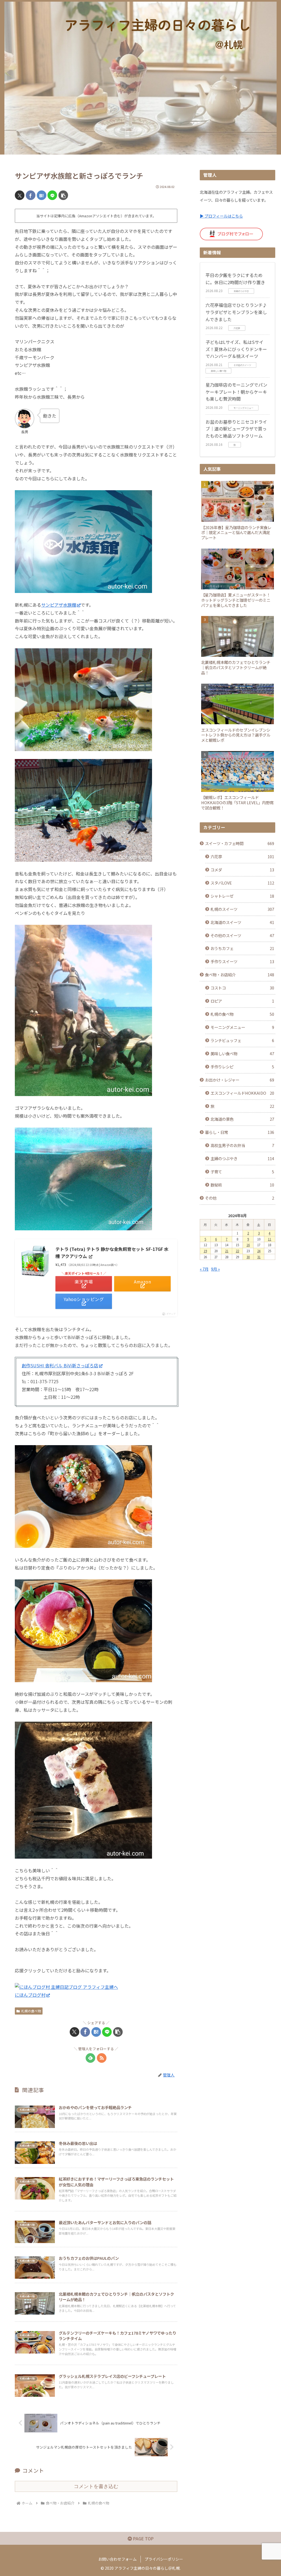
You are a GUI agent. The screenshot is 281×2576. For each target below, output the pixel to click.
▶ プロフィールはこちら (221, 216)
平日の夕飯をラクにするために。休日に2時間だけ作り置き (235, 279)
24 (259, 1251)
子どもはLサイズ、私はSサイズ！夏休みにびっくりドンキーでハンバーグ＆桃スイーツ (236, 349)
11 (269, 1239)
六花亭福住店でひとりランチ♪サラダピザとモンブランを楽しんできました (236, 312)
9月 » (215, 1269)
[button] (63, 195)
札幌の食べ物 (31, 2011)
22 (237, 1251)
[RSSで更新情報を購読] (102, 2058)
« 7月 (204, 1269)
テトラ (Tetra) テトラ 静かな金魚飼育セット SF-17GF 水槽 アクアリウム (112, 1253)
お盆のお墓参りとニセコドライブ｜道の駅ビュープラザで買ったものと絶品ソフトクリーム (236, 429)
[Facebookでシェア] (31, 195)
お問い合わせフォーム (117, 2559)
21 (227, 1251)
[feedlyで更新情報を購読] (90, 2058)
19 (205, 1251)
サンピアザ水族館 (59, 605)
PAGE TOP (143, 2538)
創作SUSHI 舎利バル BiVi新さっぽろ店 (60, 1365)
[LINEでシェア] (52, 195)
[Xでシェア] (20, 195)
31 (259, 1257)
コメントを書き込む (96, 2486)
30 (248, 1257)
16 (248, 1245)
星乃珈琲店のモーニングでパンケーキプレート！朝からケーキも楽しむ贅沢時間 (236, 392)
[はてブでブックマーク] (42, 195)
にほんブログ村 (30, 1995)
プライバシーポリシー (164, 2559)
